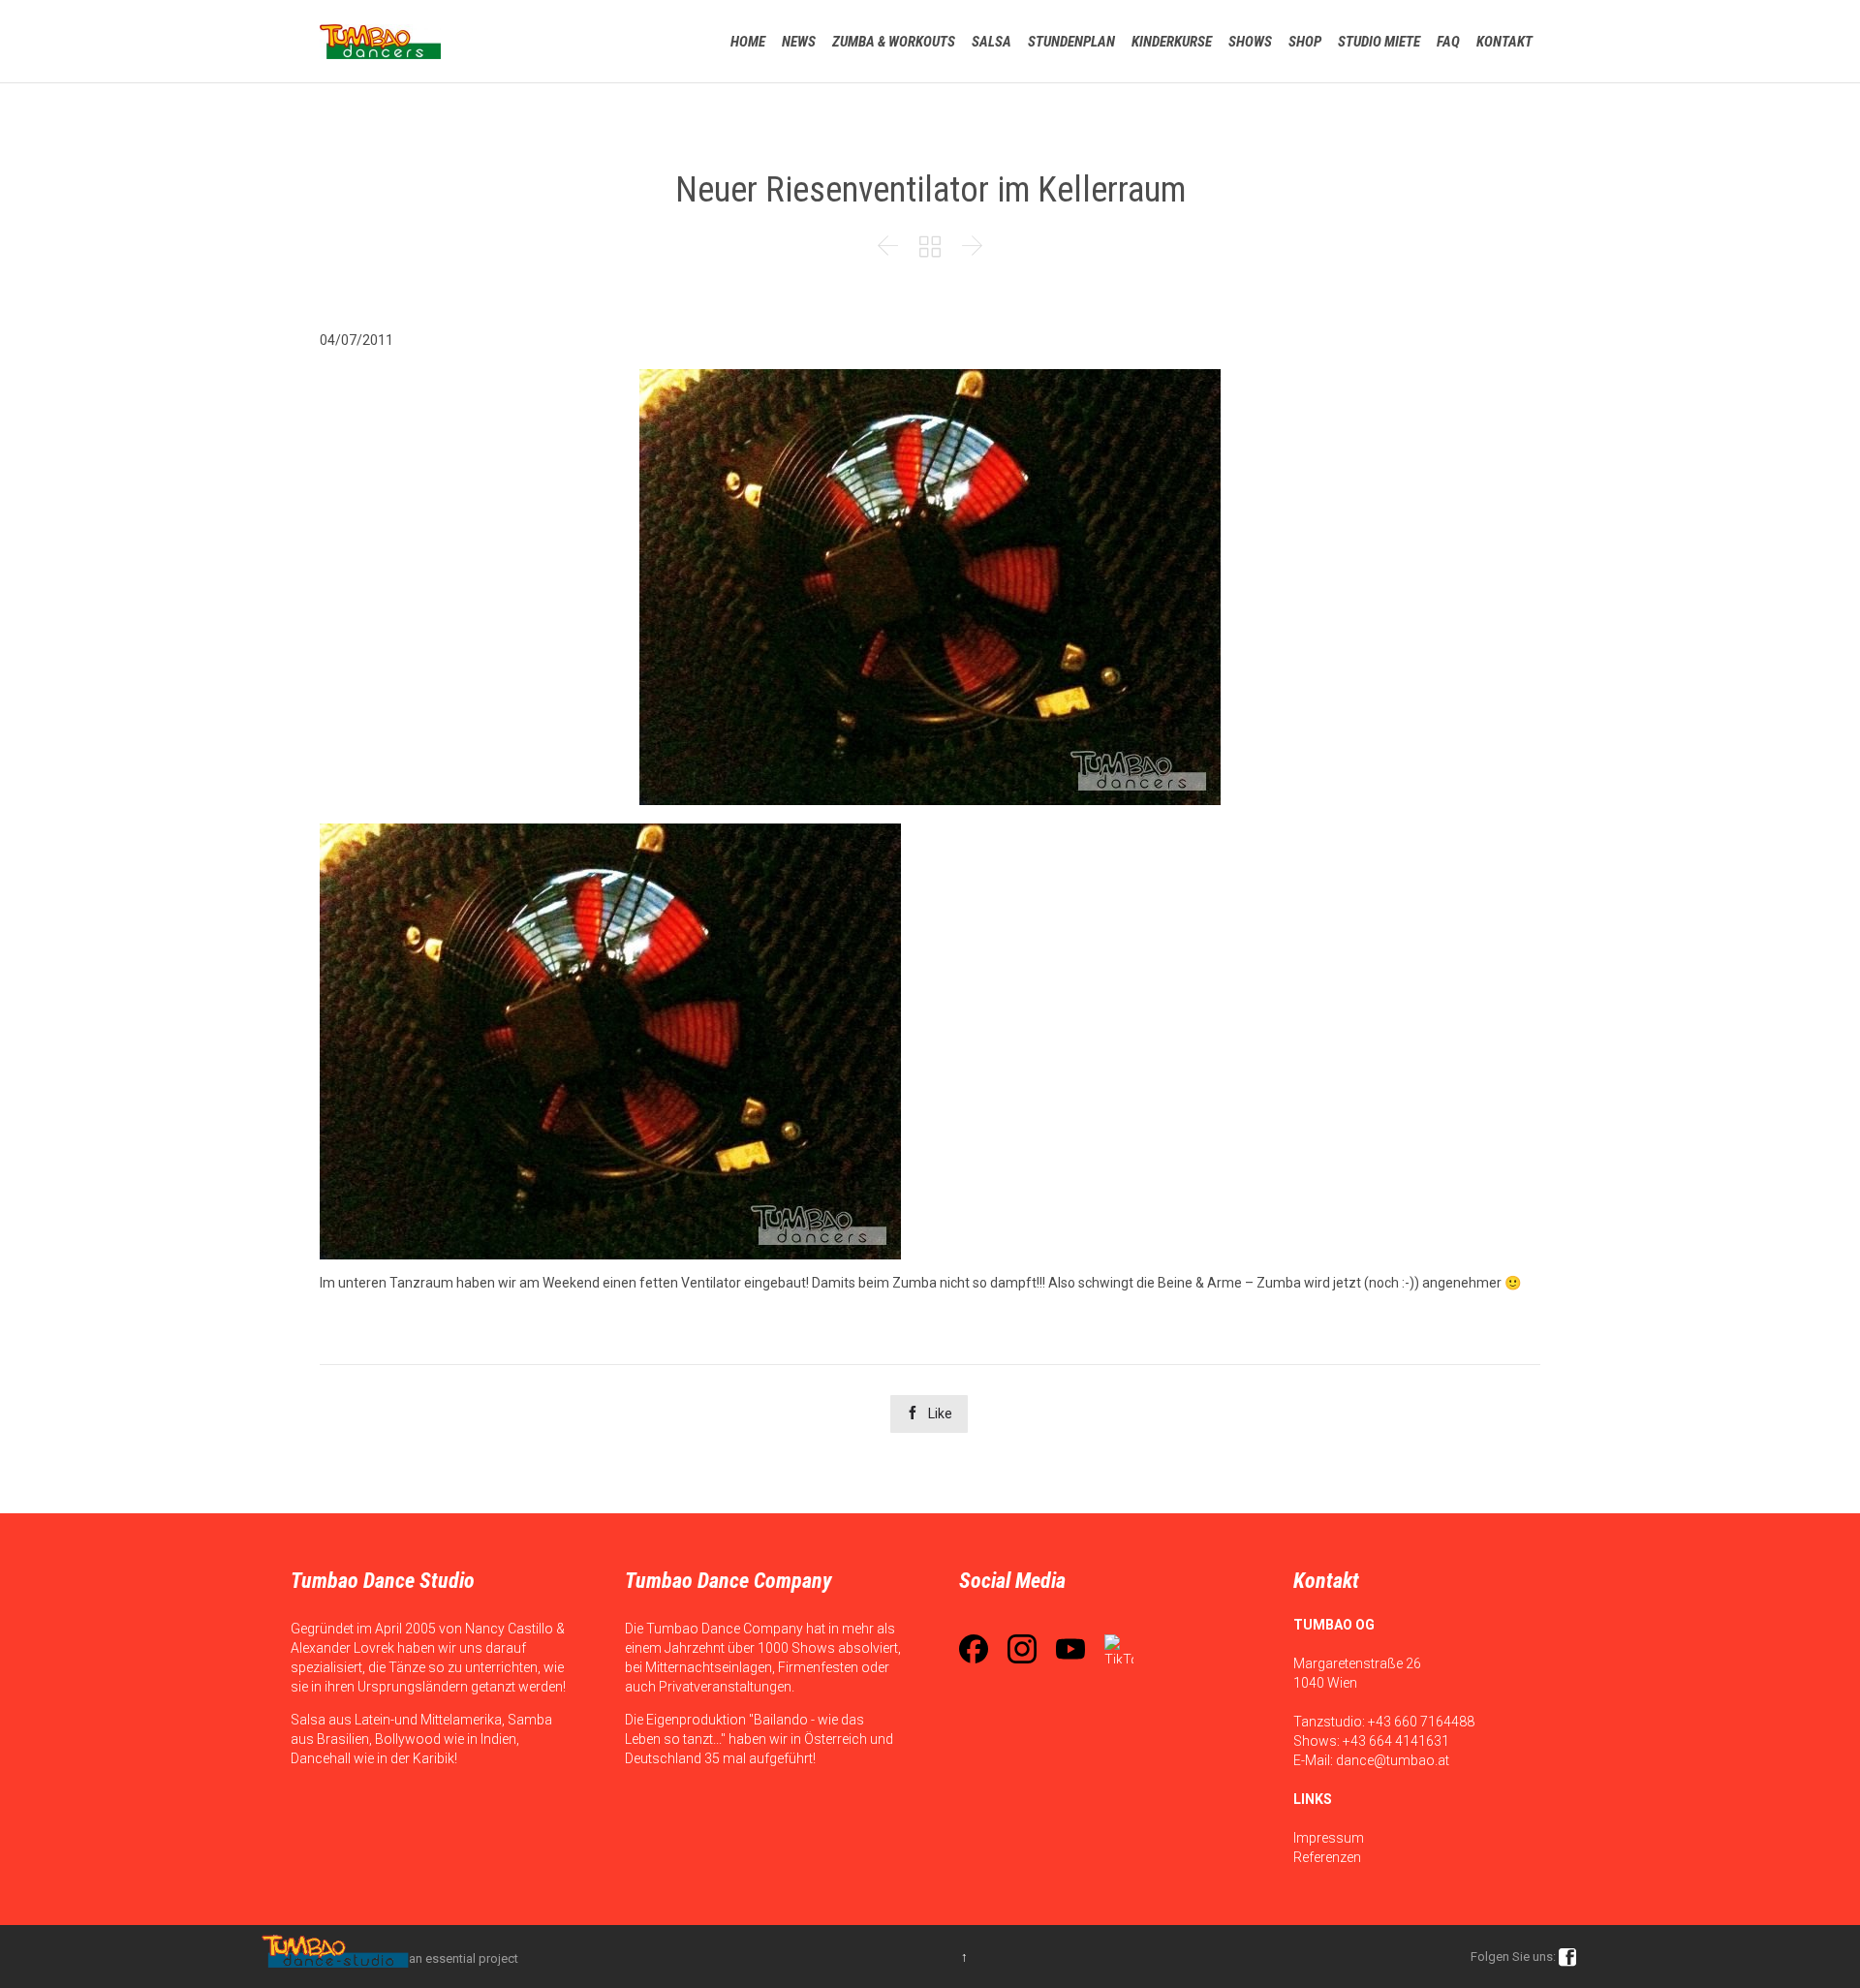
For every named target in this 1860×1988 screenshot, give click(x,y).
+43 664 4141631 (1396, 1741)
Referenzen (1327, 1857)
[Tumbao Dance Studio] (380, 41)
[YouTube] (1070, 1649)
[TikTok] (1119, 1649)
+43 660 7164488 (1421, 1722)
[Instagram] (1022, 1649)
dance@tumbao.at (1393, 1760)
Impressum (1329, 1838)
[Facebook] (974, 1649)
